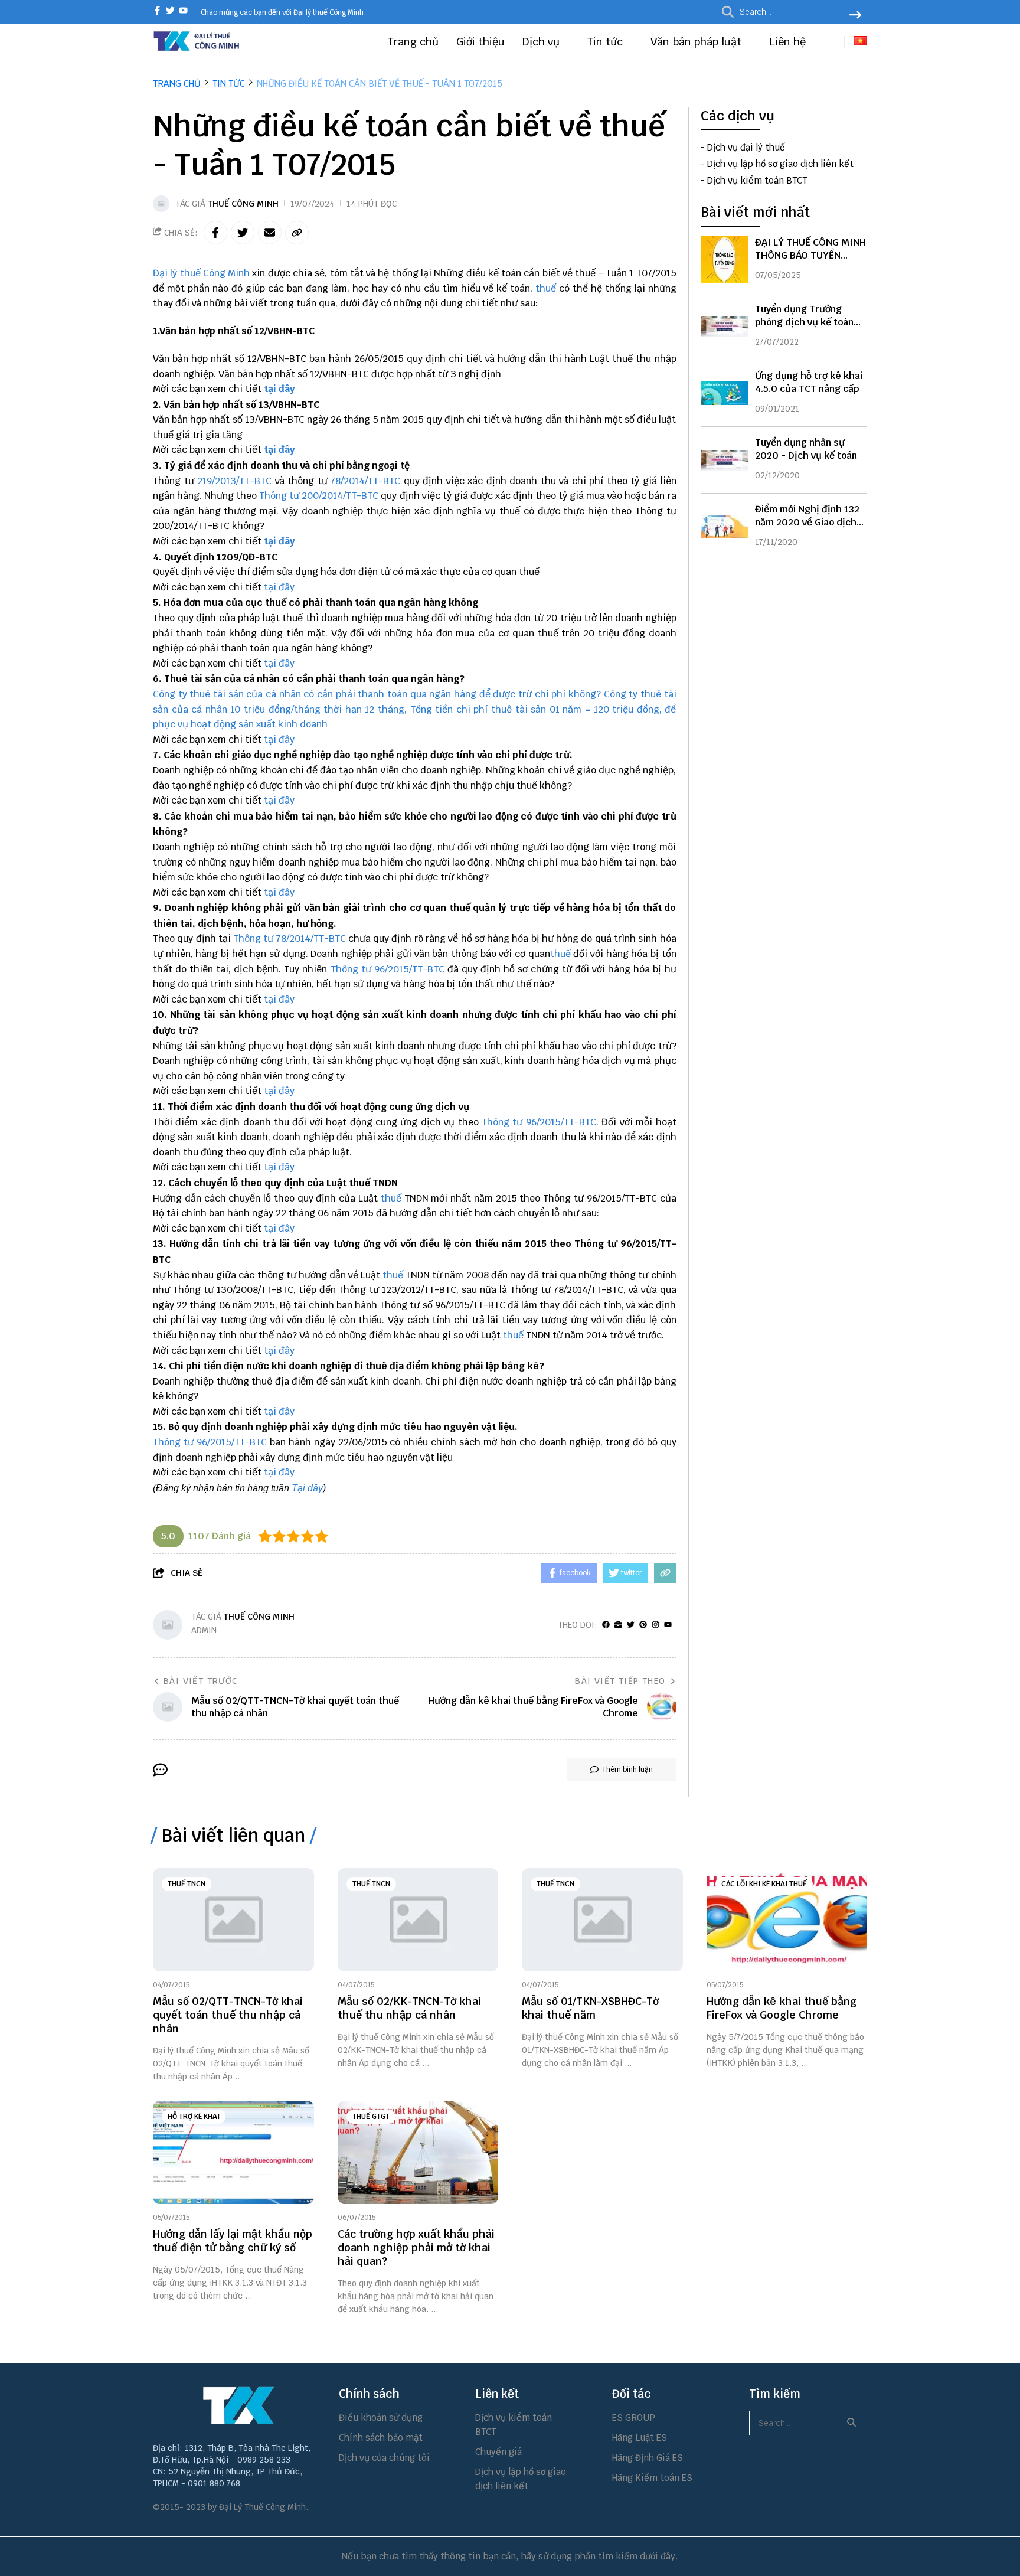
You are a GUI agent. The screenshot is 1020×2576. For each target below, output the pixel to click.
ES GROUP (634, 2417)
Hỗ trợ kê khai (194, 2117)
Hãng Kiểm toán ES (652, 2478)
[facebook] (157, 12)
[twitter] (170, 12)
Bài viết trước (201, 1681)
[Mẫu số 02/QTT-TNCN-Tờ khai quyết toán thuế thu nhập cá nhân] (233, 1920)
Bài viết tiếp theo (620, 1681)
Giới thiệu (480, 42)
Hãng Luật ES (640, 2438)
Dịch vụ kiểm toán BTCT (757, 181)
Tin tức (607, 42)
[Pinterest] (643, 1625)
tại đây (279, 389)
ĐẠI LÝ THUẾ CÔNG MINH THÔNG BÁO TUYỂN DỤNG (810, 255)
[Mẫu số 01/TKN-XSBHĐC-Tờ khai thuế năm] (602, 1920)
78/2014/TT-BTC (367, 481)
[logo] (197, 49)
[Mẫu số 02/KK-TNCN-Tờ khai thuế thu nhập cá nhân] (418, 1920)
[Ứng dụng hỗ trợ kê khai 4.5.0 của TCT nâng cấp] (724, 393)
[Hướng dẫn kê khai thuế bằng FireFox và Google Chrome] (787, 1920)
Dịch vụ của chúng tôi (384, 2458)
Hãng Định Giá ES (648, 2458)
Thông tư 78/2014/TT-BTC (290, 938)
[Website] (618, 1625)
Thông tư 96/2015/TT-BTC (389, 969)
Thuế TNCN (187, 1884)
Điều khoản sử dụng (381, 2417)
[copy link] (297, 233)
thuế (546, 288)
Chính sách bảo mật (381, 2438)
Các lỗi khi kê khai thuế (764, 1884)
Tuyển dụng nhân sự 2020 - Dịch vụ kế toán (806, 449)
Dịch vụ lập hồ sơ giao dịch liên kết (780, 164)
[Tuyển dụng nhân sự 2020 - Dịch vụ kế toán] (724, 460)
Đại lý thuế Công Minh (201, 273)
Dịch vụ (542, 42)
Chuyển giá (498, 2452)
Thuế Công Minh (243, 204)
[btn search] (855, 16)
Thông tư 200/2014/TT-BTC (319, 496)
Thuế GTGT (371, 2117)
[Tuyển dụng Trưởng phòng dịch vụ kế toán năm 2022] (724, 327)
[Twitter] (631, 1625)
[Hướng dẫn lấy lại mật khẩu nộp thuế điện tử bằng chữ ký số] (233, 2152)
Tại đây (307, 1488)
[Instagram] (656, 1625)
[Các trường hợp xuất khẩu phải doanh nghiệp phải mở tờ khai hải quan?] (418, 2152)
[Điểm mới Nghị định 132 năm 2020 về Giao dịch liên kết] (724, 527)
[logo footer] (238, 2405)
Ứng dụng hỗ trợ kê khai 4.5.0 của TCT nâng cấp (809, 382)
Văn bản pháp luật (697, 42)
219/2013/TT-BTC (234, 481)
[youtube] (183, 12)
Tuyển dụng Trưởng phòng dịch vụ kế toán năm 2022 (804, 322)
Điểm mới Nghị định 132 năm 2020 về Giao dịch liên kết (807, 522)
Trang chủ (413, 42)
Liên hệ (787, 42)
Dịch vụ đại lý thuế (746, 148)
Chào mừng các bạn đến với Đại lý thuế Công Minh (282, 12)
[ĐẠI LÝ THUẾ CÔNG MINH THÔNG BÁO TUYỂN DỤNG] (724, 260)
